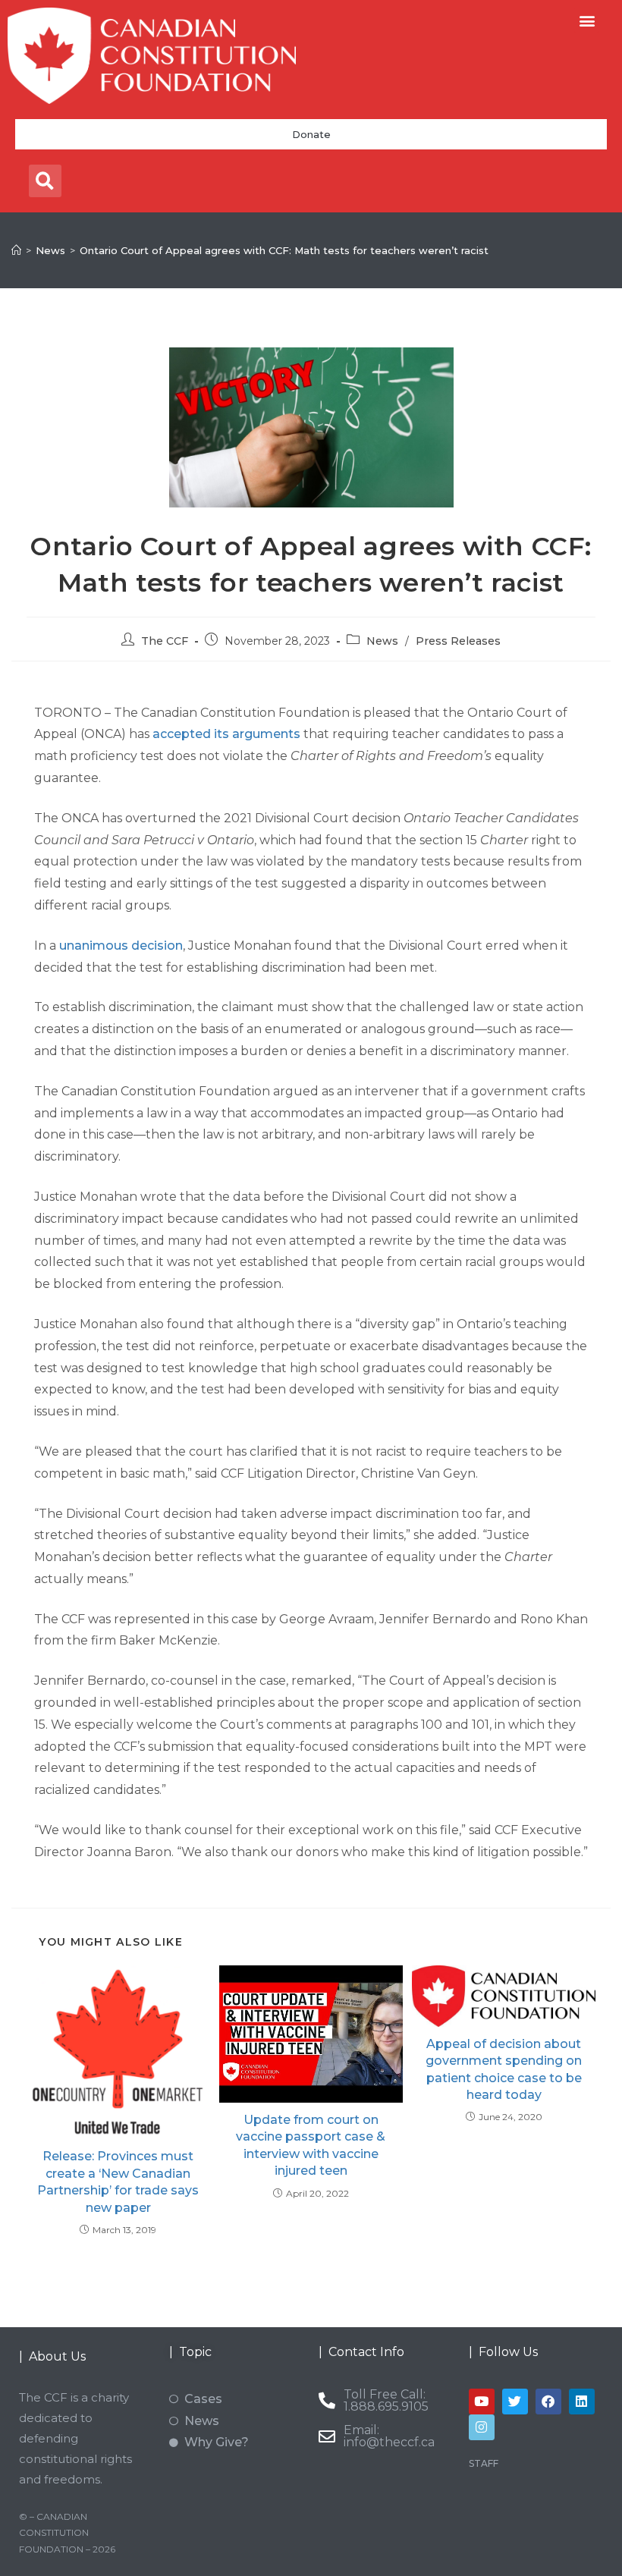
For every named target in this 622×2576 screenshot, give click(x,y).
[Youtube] (482, 2402)
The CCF (165, 641)
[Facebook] (548, 2402)
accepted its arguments (226, 734)
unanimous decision (121, 946)
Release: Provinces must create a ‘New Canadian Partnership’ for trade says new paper (118, 2182)
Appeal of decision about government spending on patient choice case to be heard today (504, 2069)
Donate (311, 134)
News (382, 641)
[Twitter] (515, 2402)
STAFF (484, 2463)
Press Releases (458, 641)
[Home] (16, 250)
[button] (587, 20)
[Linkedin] (582, 2402)
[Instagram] (482, 2427)
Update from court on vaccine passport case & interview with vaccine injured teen (311, 2145)
